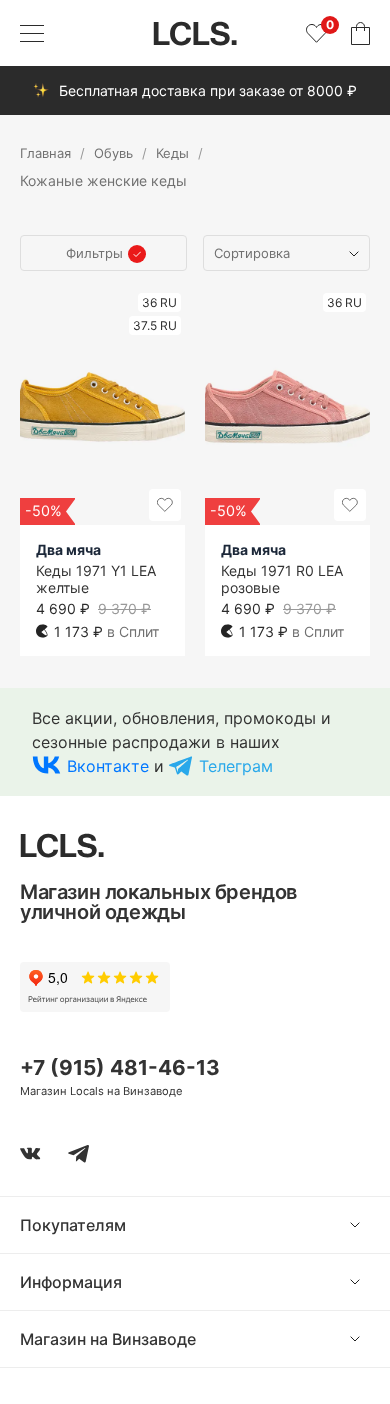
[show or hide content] (370, 1225)
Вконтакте (108, 766)
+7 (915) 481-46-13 (120, 1067)
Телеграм (236, 766)
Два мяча (68, 549)
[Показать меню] (32, 33)
